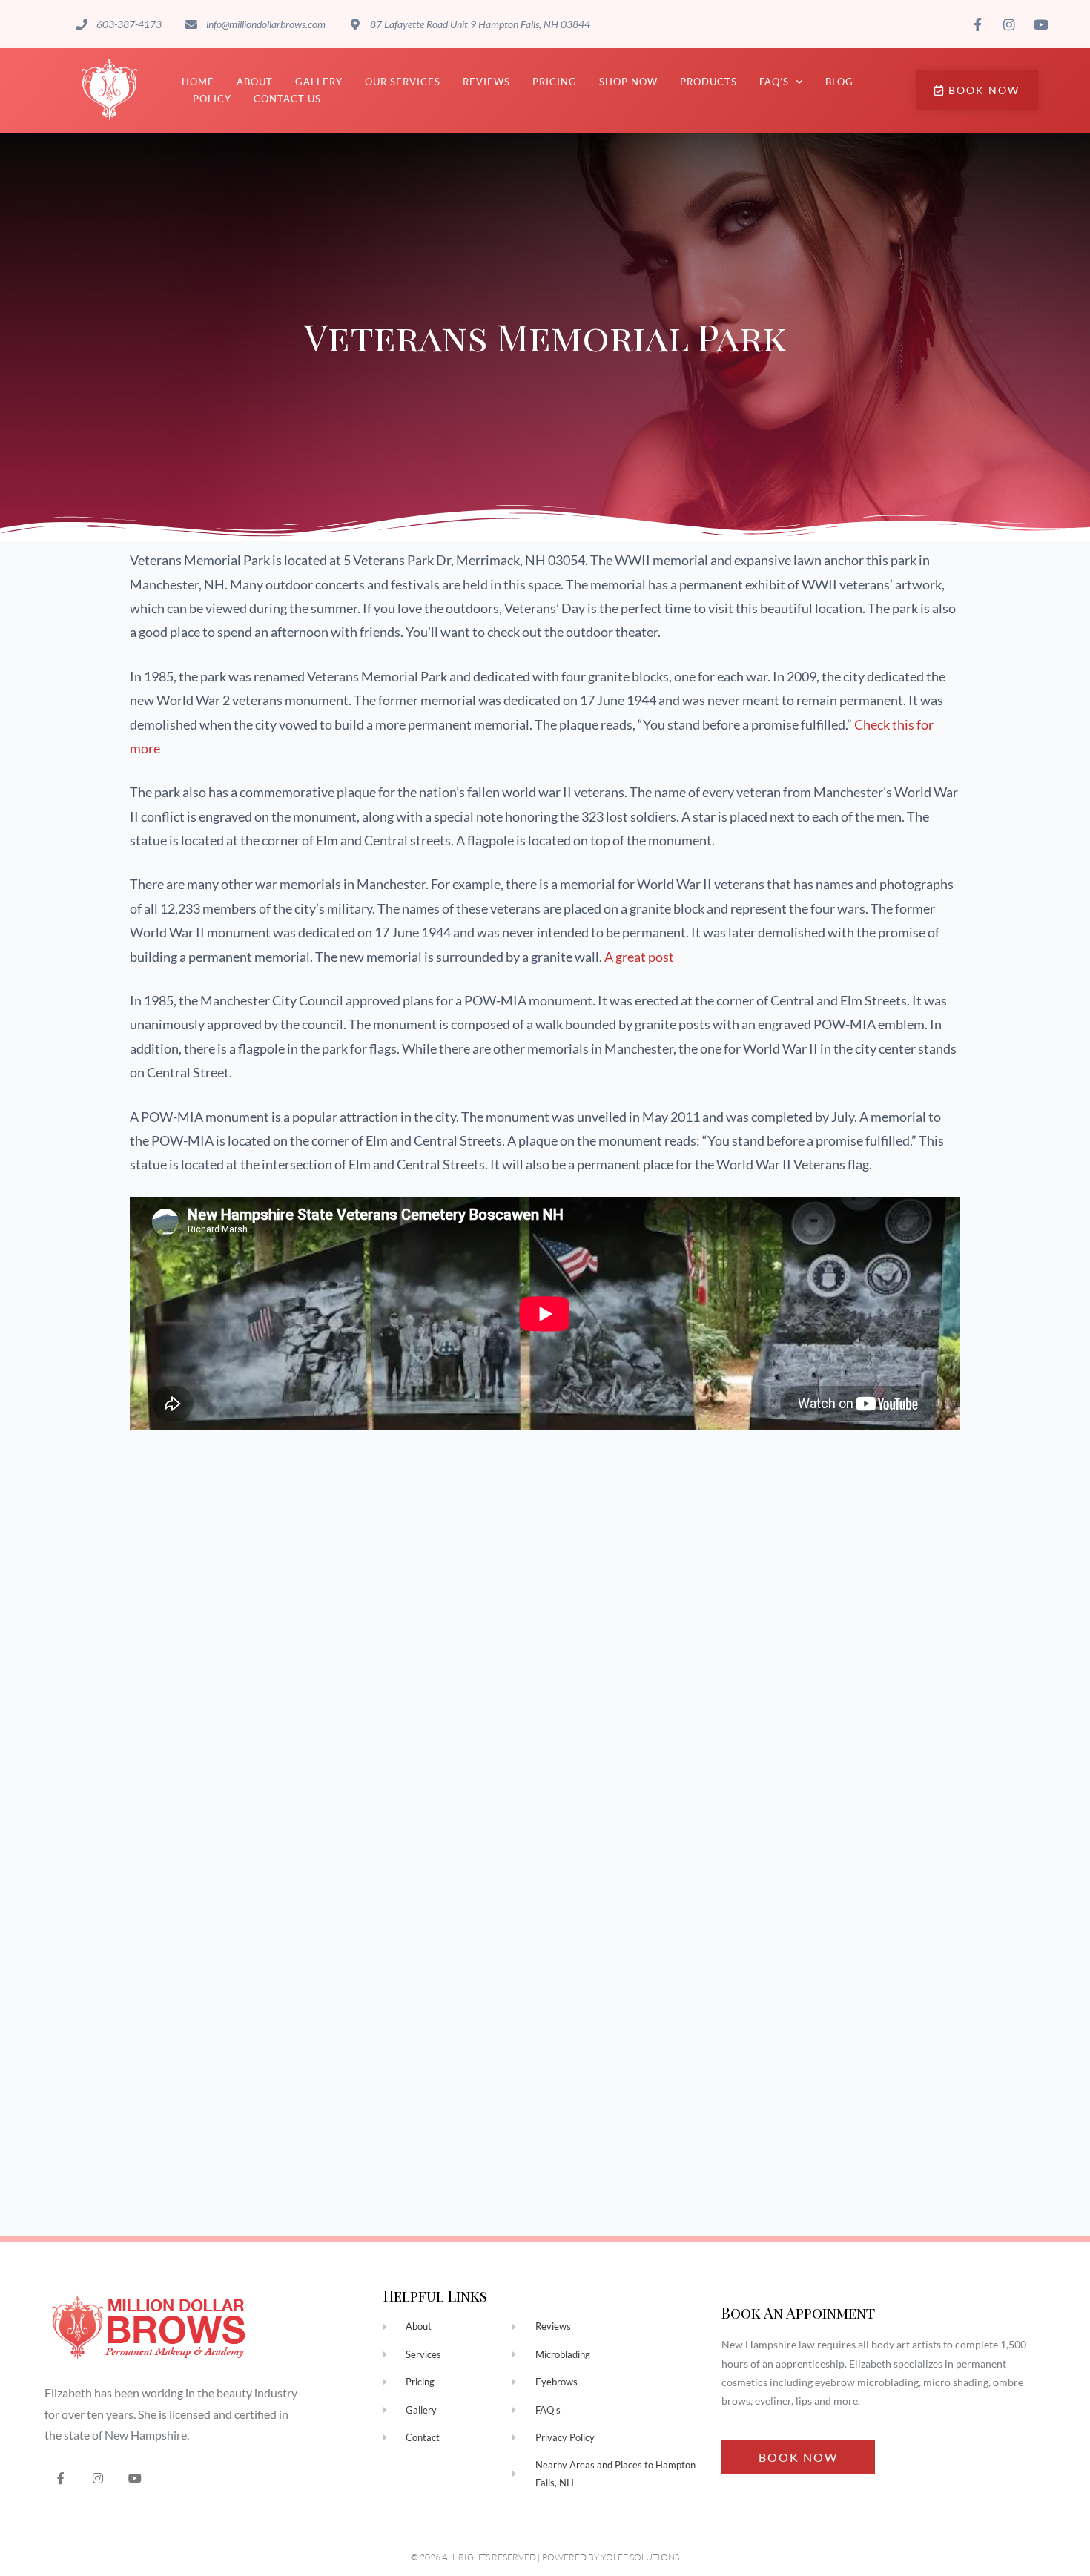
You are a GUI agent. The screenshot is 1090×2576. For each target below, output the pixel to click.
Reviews (486, 82)
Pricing (555, 82)
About (255, 82)
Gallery (319, 82)
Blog (839, 82)
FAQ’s (774, 82)
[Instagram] (98, 2478)
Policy (212, 99)
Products (708, 82)
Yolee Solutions (640, 2557)
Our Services (403, 82)
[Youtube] (135, 2478)
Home (198, 82)
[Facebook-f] (61, 2478)
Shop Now (628, 82)
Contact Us (287, 99)
